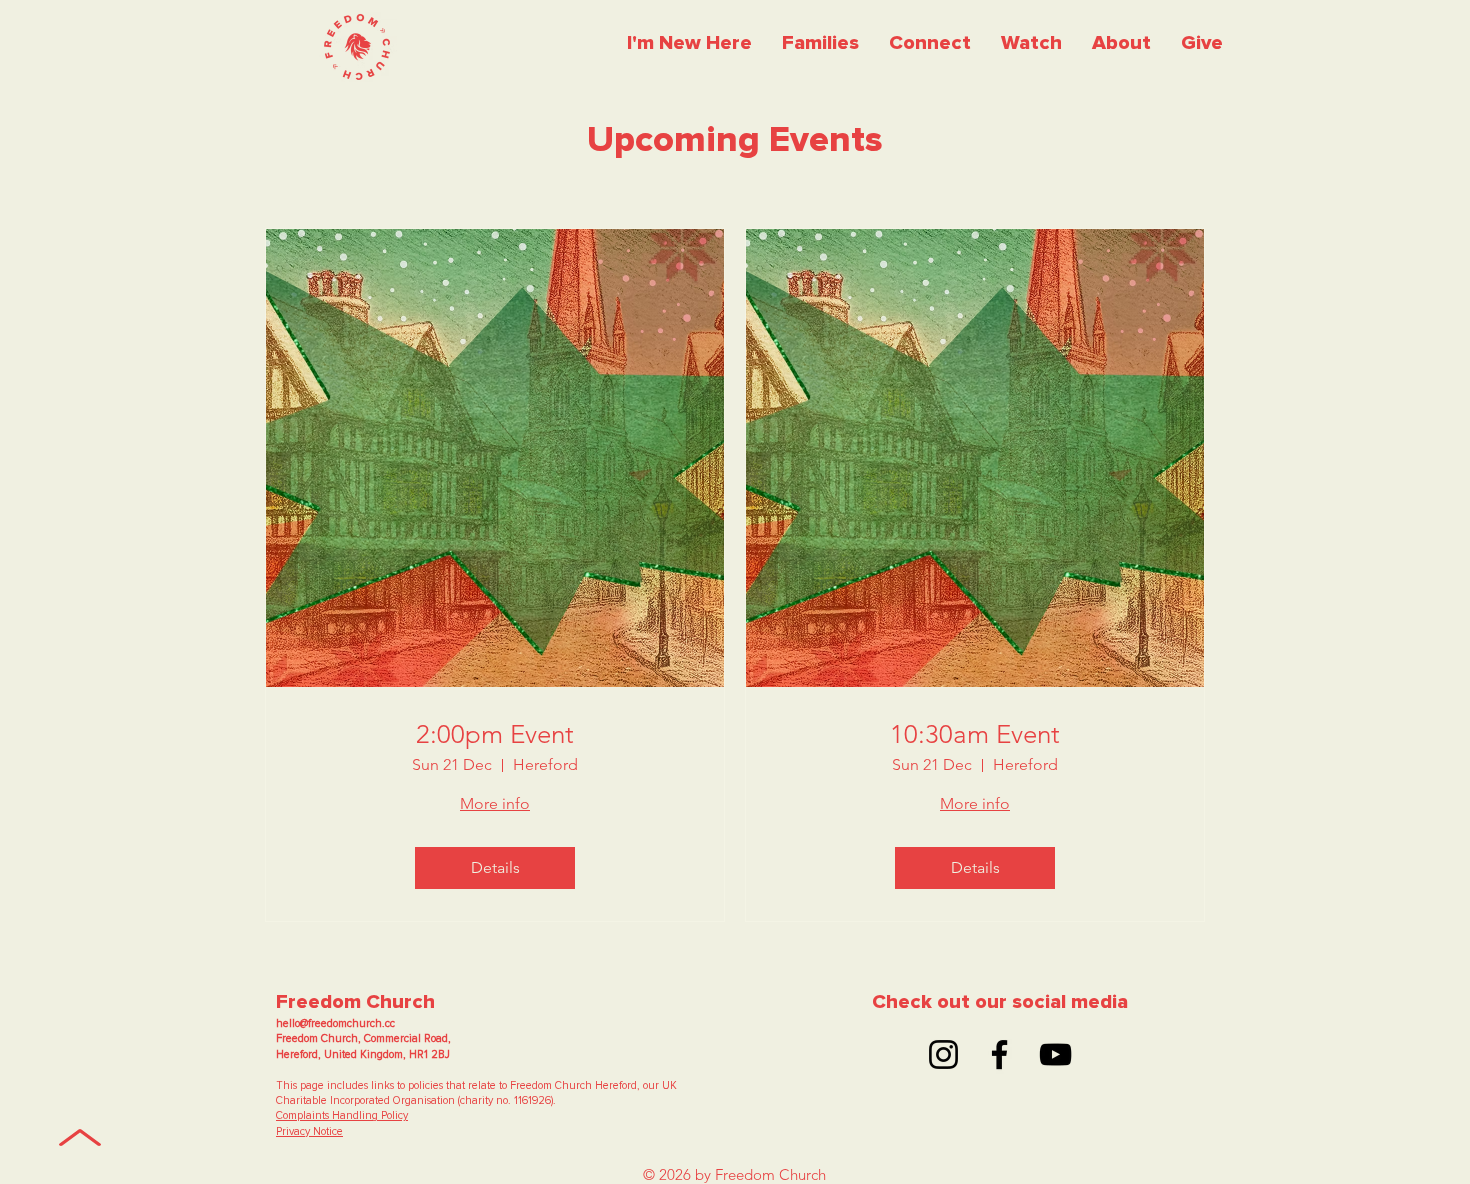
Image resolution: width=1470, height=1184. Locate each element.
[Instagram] (943, 1054)
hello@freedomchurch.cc (335, 1023)
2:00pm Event (495, 734)
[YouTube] (1055, 1054)
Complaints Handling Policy (342, 1115)
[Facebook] (999, 1054)
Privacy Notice (309, 1131)
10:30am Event (975, 734)
